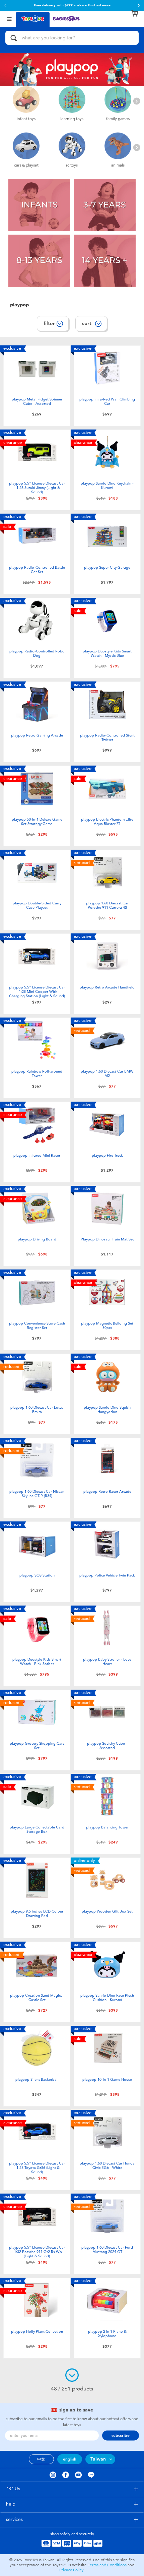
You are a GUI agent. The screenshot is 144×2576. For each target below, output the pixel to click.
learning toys (72, 119)
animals (118, 165)
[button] (5, 5)
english (70, 2459)
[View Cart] (135, 13)
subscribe (121, 2436)
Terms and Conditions (107, 2565)
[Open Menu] (9, 19)
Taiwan (98, 2459)
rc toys (72, 165)
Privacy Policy (71, 2570)
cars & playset (26, 165)
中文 (41, 2459)
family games (118, 119)
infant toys (26, 119)
